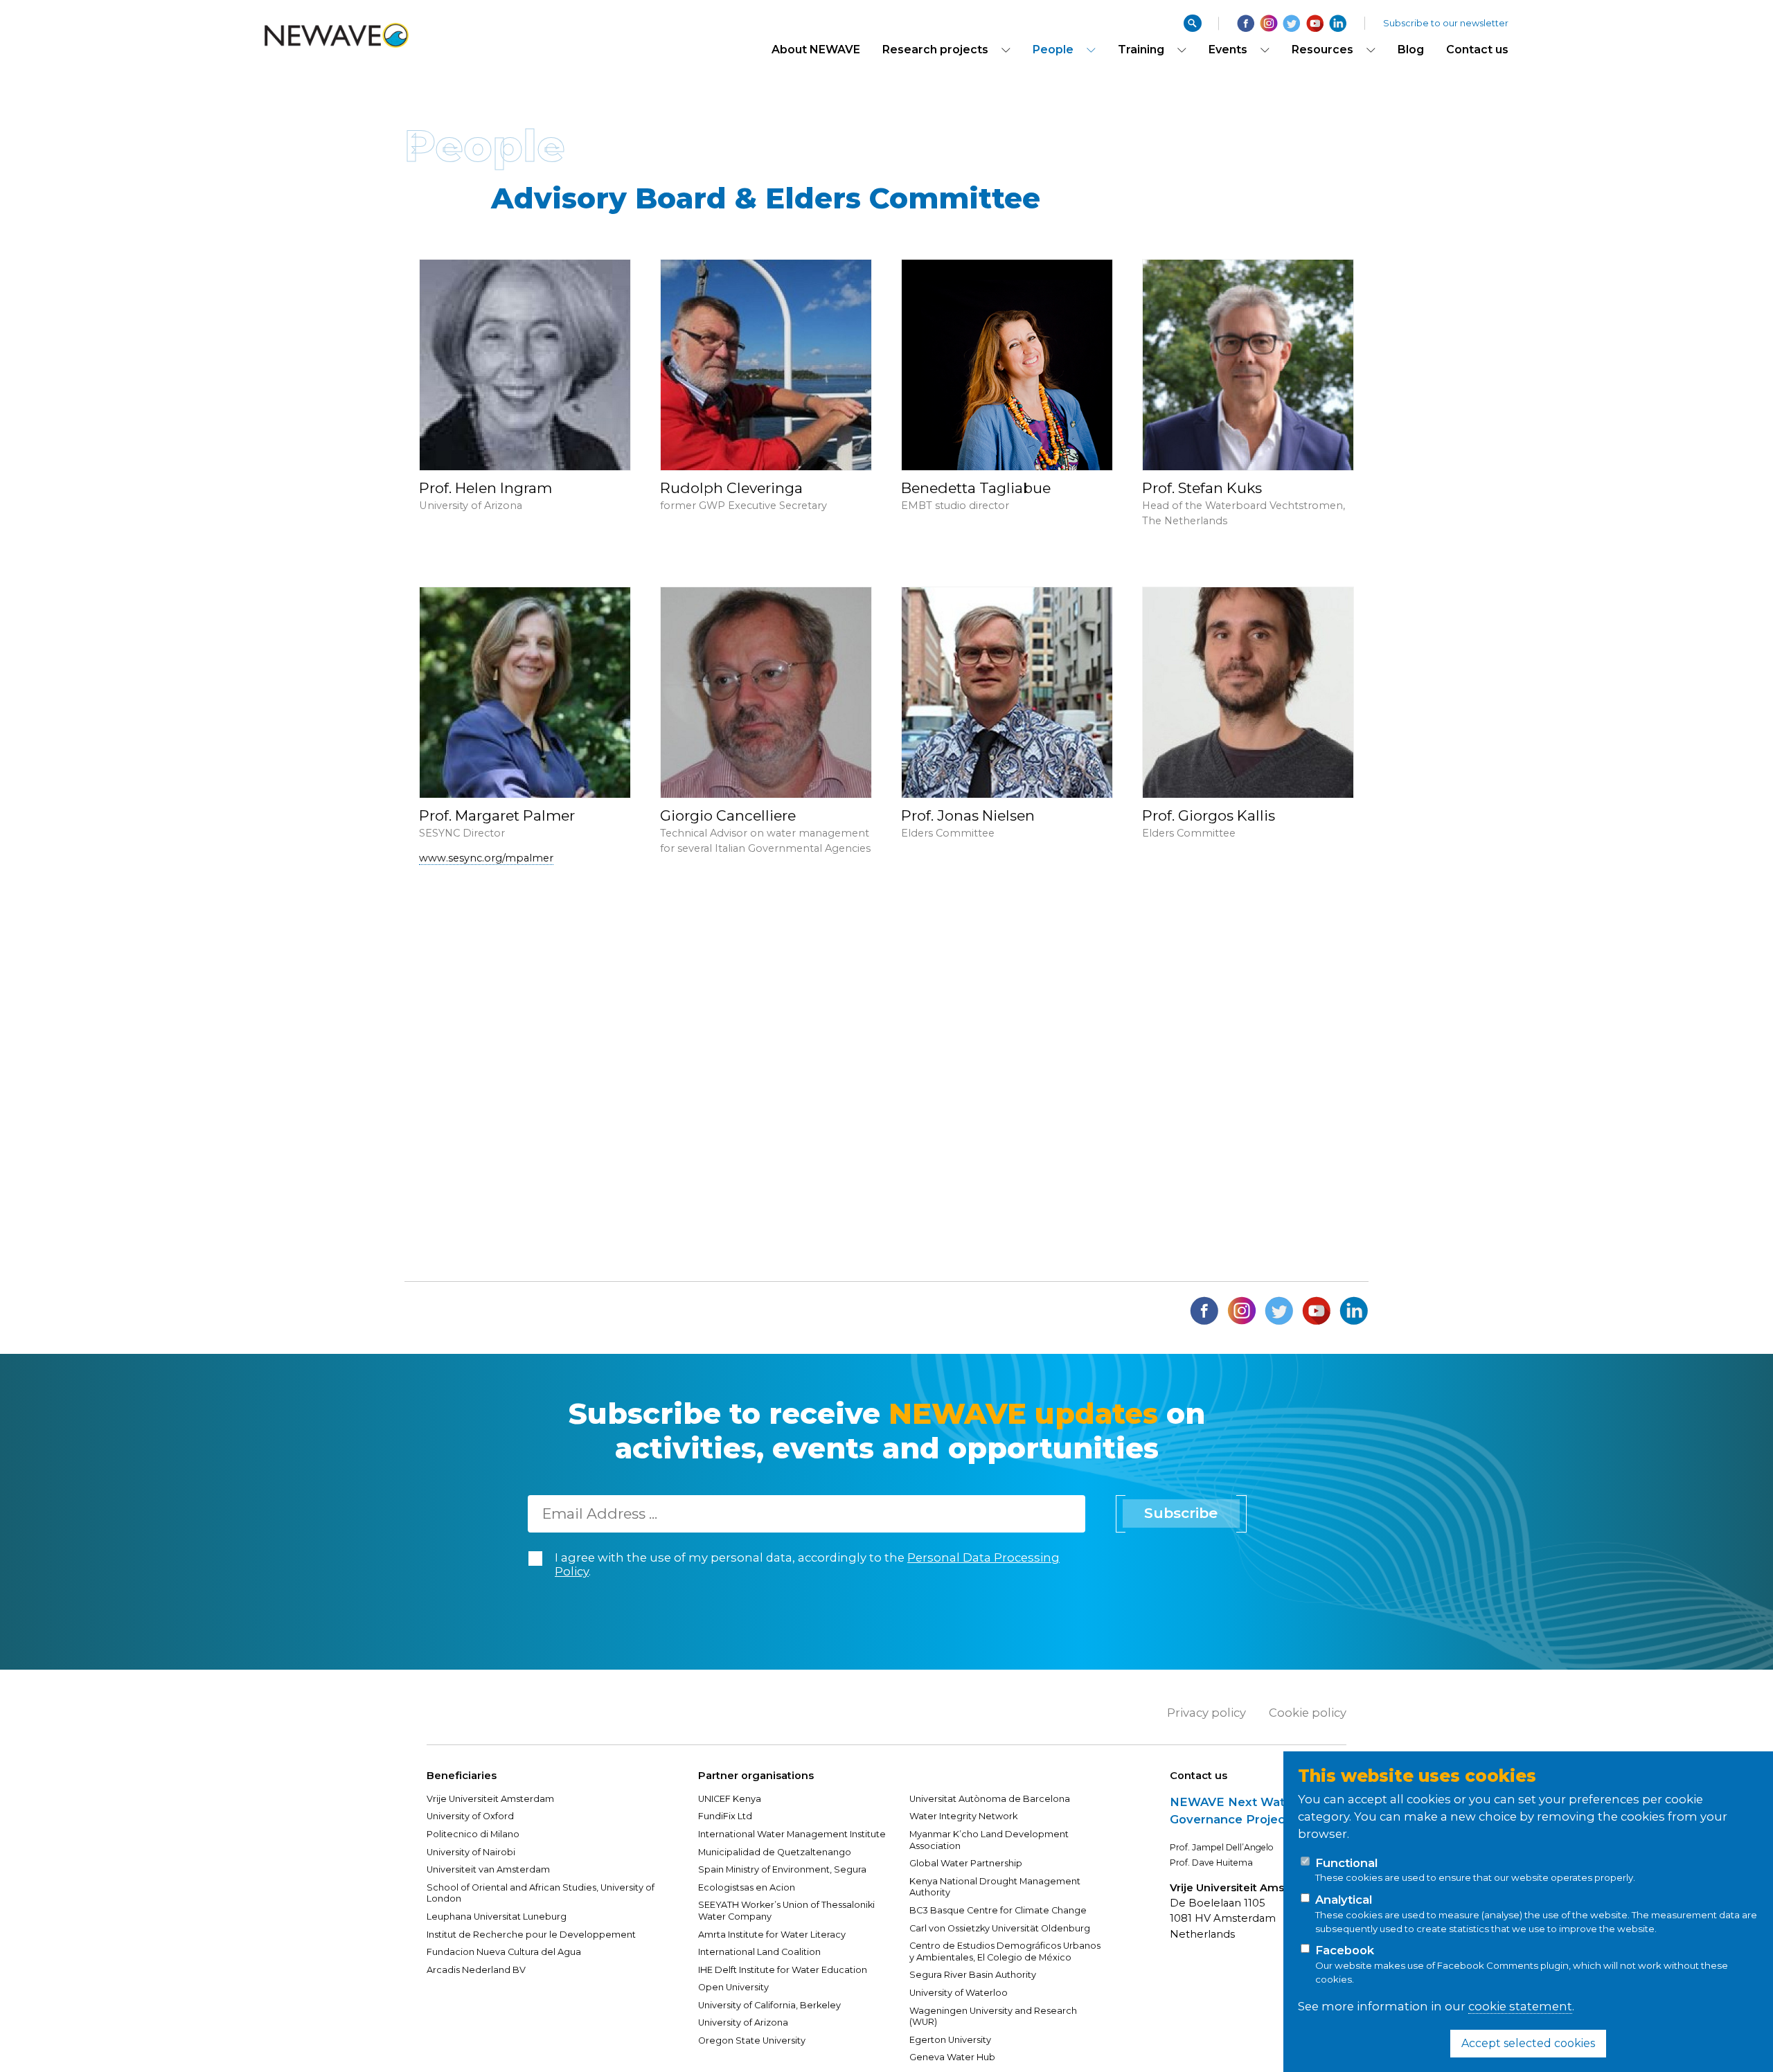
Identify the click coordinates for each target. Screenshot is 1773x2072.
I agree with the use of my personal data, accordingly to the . (807, 1565)
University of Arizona (743, 2022)
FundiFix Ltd (725, 1816)
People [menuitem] (1053, 50)
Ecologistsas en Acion (747, 1887)
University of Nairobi (471, 1852)
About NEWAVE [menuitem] (816, 50)
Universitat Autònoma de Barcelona (990, 1799)
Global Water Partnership (966, 1863)
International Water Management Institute (792, 1834)
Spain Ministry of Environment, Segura (782, 1869)
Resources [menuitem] (1322, 50)
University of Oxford (470, 1816)
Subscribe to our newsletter (1446, 23)
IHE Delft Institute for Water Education (783, 1970)
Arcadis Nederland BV (476, 1970)
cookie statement (1520, 2006)
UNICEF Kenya (730, 1799)
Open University (733, 1987)
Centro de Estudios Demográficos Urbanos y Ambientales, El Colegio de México (1005, 1952)
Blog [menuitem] (1411, 50)
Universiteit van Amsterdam (488, 1869)
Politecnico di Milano (473, 1834)
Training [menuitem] (1141, 50)
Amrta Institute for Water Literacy (772, 1935)
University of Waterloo (959, 1993)
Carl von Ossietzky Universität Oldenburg (1000, 1928)
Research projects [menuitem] (935, 50)
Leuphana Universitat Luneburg (497, 1917)
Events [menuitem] (1228, 50)
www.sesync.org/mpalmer (486, 858)
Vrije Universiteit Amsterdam (491, 1799)
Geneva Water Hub (952, 2057)
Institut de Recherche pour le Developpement (531, 1935)
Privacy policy (1206, 1713)
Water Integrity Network (963, 1816)
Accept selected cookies (1528, 2043)
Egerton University (950, 2040)
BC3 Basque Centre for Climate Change (998, 1910)
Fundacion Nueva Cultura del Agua (504, 1952)
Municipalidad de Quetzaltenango (775, 1852)
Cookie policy (1308, 1713)
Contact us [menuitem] (1477, 50)
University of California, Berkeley (769, 2005)
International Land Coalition (759, 1952)
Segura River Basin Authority (973, 1975)
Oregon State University (752, 2040)
